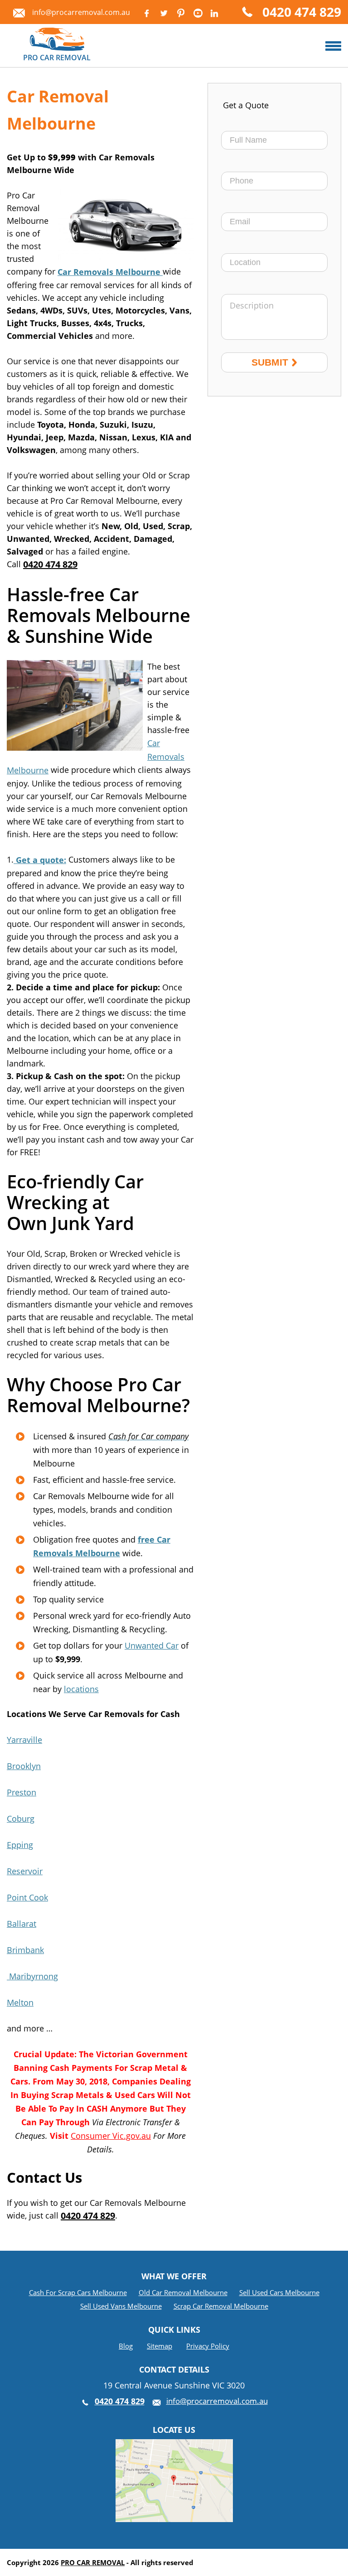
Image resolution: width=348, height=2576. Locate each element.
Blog (126, 2346)
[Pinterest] (181, 13)
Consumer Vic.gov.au (111, 2136)
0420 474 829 (302, 13)
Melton (20, 2002)
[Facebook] (146, 13)
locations (81, 1689)
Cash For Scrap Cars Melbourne (78, 2292)
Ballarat (22, 1924)
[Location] (174, 2446)
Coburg (21, 1819)
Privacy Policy (208, 2346)
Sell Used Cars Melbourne (279, 2292)
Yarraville (24, 1740)
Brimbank (25, 1950)
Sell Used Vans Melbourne (121, 2306)
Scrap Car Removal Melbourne (221, 2306)
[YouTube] (198, 13)
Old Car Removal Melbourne (183, 2292)
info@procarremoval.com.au (81, 12)
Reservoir (25, 1871)
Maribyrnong (32, 1976)
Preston (22, 1792)
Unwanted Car (152, 1645)
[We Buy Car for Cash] (333, 46)
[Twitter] (164, 13)
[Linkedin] (214, 13)
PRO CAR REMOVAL (93, 2562)
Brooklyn (24, 1766)
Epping (20, 1845)
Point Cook (27, 1897)
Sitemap (159, 2346)
